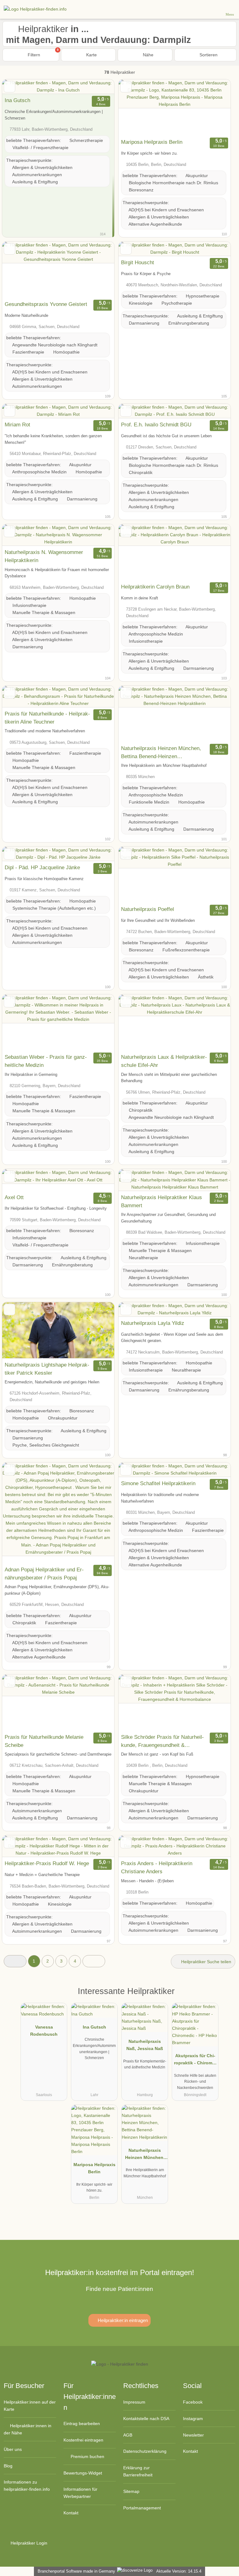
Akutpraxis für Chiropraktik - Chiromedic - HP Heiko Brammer (195, 2061)
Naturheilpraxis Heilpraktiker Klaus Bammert (162, 1201)
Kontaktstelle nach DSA (146, 2419)
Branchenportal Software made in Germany (75, 2571)
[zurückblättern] (134, 108)
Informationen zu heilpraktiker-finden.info (27, 2486)
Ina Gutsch (17, 100)
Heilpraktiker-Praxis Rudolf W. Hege (47, 1863)
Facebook (193, 2402)
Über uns (13, 2449)
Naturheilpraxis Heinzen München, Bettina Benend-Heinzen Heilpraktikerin (161, 753)
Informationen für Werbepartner (80, 2493)
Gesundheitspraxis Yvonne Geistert (46, 304)
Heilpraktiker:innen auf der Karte (30, 2406)
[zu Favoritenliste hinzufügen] (9, 87)
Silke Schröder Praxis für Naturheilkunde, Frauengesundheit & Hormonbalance (162, 1742)
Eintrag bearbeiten (82, 2424)
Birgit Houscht (138, 262)
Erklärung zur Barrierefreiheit (138, 2471)
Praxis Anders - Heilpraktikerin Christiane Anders (157, 1867)
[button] (15, 1961)
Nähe (148, 55)
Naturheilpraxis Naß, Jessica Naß (145, 2045)
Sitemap (131, 2491)
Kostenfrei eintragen (83, 2440)
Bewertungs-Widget (83, 2473)
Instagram (193, 2419)
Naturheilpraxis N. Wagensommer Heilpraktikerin (44, 556)
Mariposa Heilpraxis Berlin (152, 142)
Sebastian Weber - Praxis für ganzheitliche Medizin (46, 1061)
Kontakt (71, 2513)
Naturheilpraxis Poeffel (148, 909)
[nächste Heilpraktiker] (94, 1961)
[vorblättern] (215, 108)
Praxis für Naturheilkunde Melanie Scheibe (44, 1741)
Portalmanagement (142, 2508)
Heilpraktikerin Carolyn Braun (155, 587)
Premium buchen (87, 2456)
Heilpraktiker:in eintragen (122, 2320)
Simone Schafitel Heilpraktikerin (158, 1483)
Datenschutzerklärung (145, 2451)
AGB (128, 2435)
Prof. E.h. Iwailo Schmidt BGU (156, 425)
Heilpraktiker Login (28, 2543)
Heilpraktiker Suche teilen (206, 1962)
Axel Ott (14, 1197)
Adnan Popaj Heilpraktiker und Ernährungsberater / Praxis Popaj (44, 1574)
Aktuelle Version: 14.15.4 (179, 2571)
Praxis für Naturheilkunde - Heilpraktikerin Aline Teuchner (47, 718)
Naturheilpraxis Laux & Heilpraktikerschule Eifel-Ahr (164, 1061)
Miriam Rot (17, 425)
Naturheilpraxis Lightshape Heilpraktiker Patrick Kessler (47, 1369)
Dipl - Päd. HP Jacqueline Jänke (42, 867)
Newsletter (193, 2435)
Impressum (134, 2402)
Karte (91, 55)
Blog (8, 2466)
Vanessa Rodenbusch (44, 2031)
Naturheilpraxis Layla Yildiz (153, 1323)
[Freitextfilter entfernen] (211, 9)
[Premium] (226, 1997)
